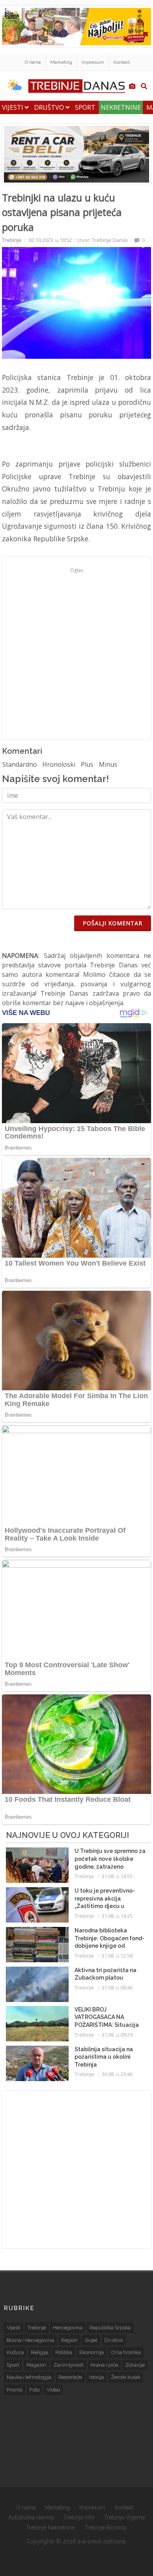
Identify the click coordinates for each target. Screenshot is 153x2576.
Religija (40, 2352)
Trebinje (12, 240)
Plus (87, 764)
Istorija (97, 2377)
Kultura (15, 2352)
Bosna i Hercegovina (30, 2340)
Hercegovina (68, 2328)
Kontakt (122, 62)
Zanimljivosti (68, 2365)
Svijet (91, 2340)
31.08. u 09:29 (117, 2035)
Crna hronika (126, 2352)
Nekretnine (121, 107)
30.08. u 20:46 (117, 2074)
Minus (108, 764)
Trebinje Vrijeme (125, 2517)
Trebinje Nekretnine (50, 2528)
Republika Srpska (110, 2328)
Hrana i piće (104, 2365)
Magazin (36, 2365)
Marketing (61, 62)
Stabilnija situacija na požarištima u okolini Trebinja (104, 2057)
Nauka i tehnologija (29, 2377)
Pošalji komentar (113, 923)
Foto (35, 2390)
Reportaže (70, 2377)
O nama (33, 62)
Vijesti (13, 107)
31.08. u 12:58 (117, 1956)
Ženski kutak (126, 2377)
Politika (64, 2352)
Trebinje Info (79, 2517)
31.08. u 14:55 (117, 1876)
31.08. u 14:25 (117, 1916)
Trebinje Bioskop (106, 2528)
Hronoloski (59, 764)
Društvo (50, 107)
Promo (15, 2390)
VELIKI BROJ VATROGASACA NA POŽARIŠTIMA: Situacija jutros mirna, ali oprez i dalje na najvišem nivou (107, 2025)
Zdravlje (135, 2365)
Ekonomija (92, 2352)
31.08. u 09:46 (117, 1987)
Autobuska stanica (31, 2517)
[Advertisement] (76, 653)
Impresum (93, 62)
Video (53, 2390)
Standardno (20, 764)
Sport (85, 107)
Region (69, 2340)
